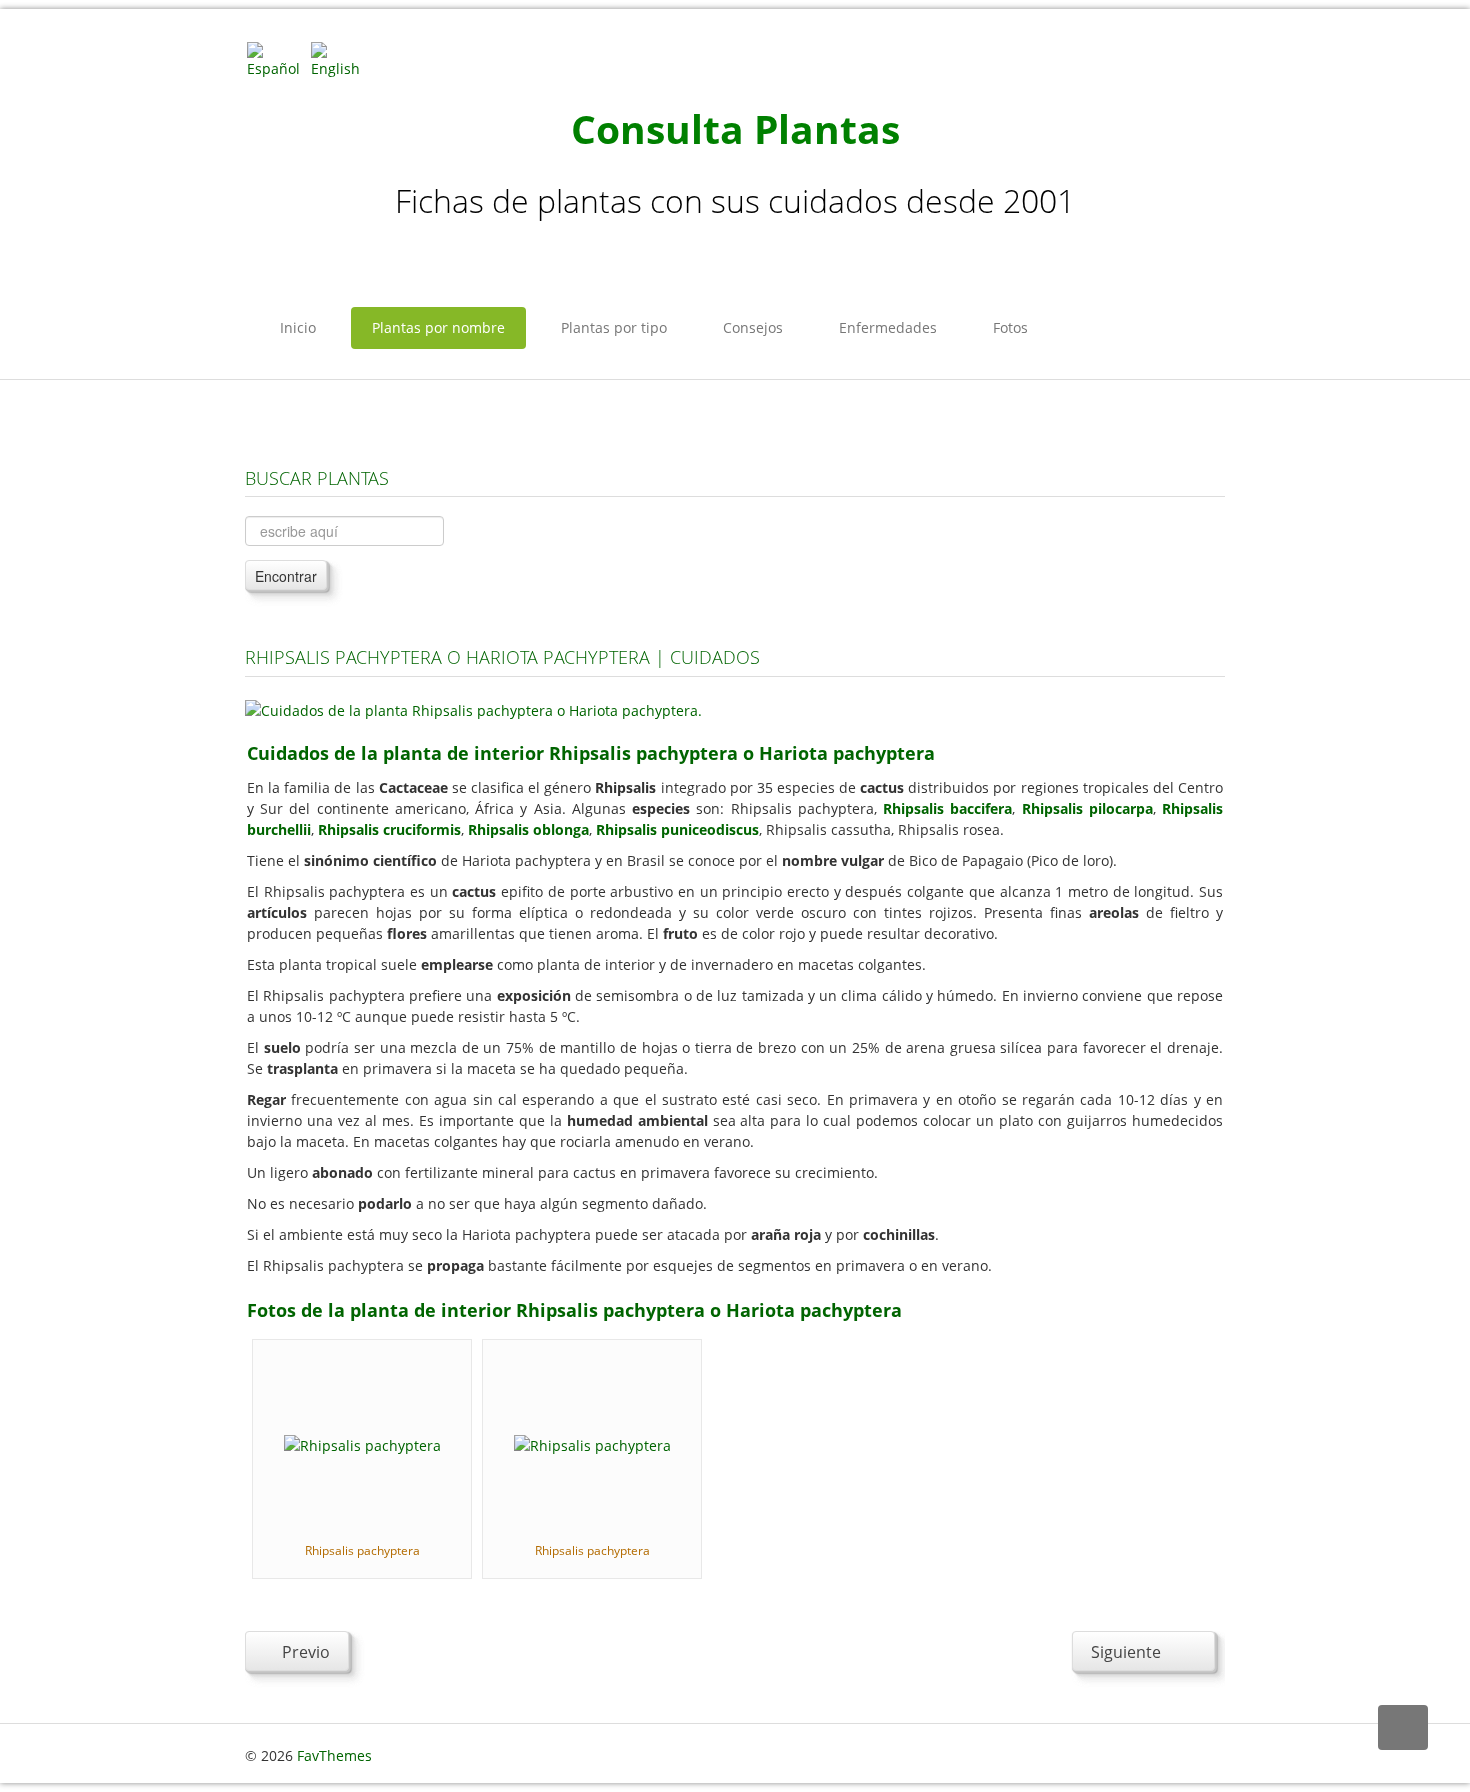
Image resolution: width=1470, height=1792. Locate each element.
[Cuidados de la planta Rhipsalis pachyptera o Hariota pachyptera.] (473, 708)
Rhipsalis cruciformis (389, 829)
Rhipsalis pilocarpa (1087, 808)
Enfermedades (888, 327)
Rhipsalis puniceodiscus (677, 829)
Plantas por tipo (614, 327)
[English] (341, 58)
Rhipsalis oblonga (528, 829)
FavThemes (334, 1755)
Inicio (298, 327)
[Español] (277, 58)
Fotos (1010, 327)
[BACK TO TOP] (1403, 1727)
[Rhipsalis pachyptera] (362, 1443)
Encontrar (286, 576)
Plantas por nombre (438, 327)
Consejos (753, 327)
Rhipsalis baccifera (947, 808)
